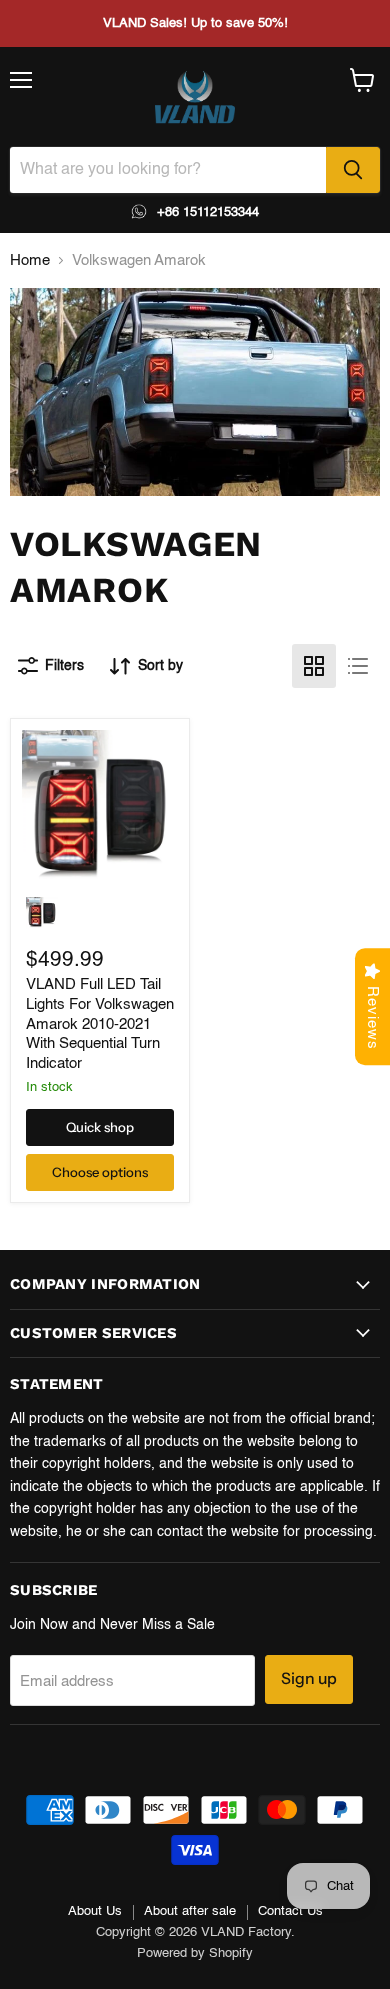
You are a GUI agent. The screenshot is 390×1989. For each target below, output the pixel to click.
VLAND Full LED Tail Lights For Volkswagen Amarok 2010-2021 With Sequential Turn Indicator (100, 1024)
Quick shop (100, 1127)
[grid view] (314, 666)
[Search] (353, 170)
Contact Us (290, 1911)
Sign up (309, 1678)
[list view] (358, 666)
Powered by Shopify (195, 1953)
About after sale (190, 1911)
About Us (95, 1911)
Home (30, 260)
